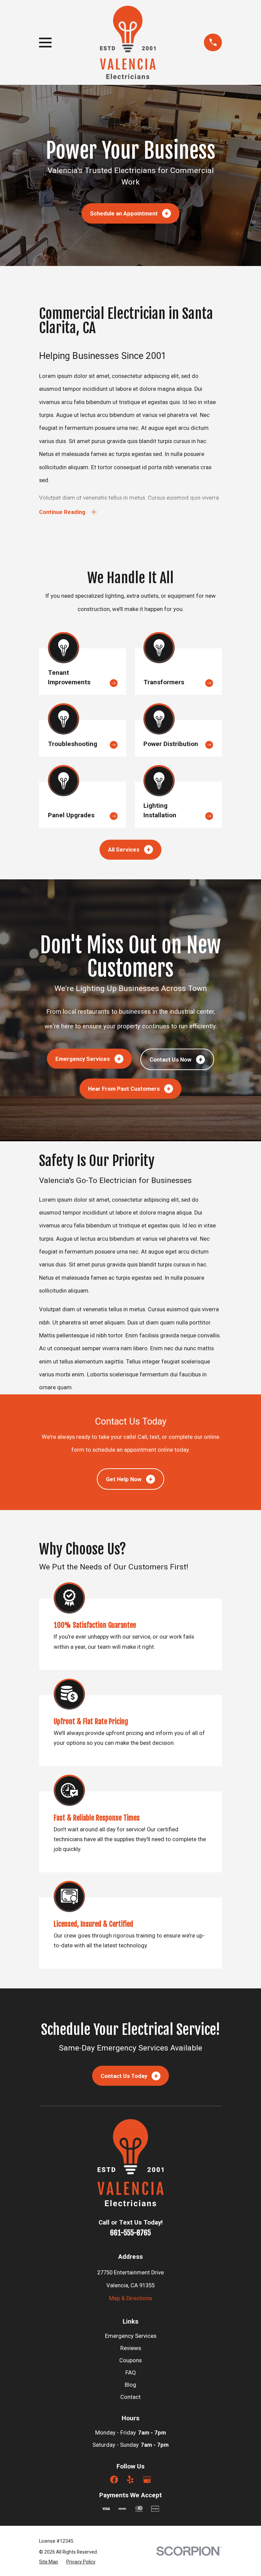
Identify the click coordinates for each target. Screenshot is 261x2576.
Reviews (131, 2348)
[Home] (128, 43)
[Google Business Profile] (147, 2479)
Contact (130, 2397)
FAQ (131, 2373)
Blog (130, 2385)
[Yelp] (130, 2479)
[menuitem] (49, 2562)
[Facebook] (114, 2479)
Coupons (130, 2360)
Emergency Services (131, 2336)
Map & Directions (130, 2298)
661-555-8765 (130, 2233)
